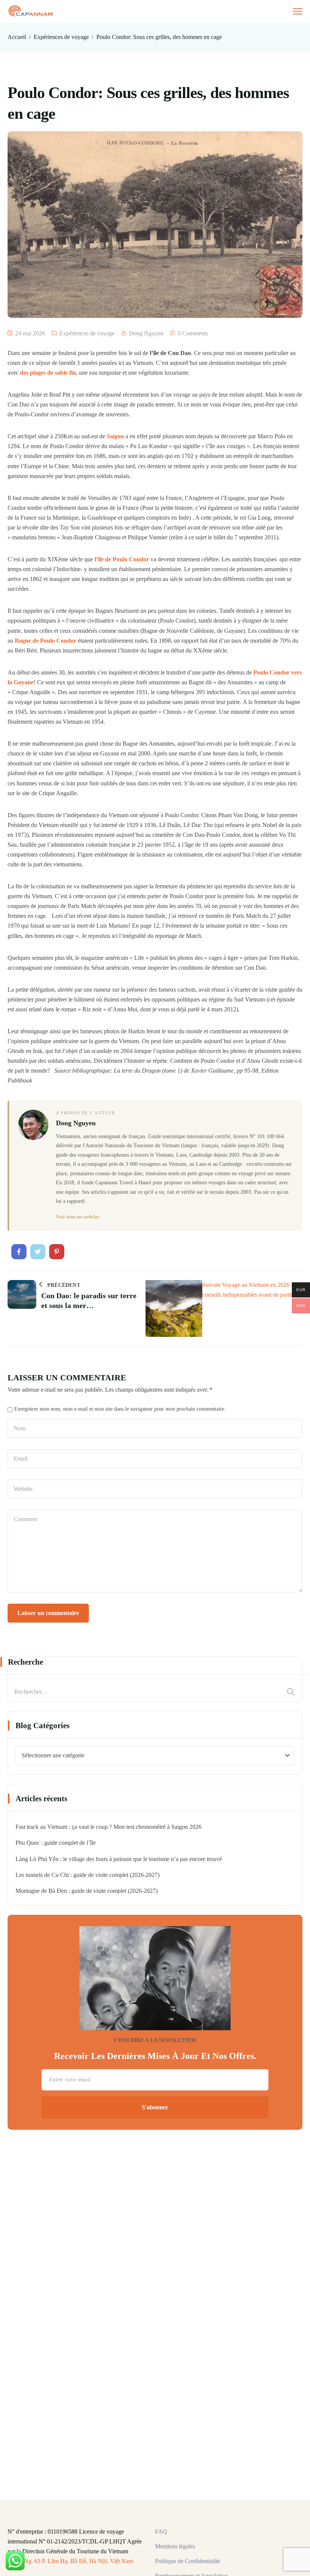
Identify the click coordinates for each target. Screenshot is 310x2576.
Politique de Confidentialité (188, 2561)
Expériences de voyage (61, 37)
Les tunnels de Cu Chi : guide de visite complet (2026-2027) (88, 1875)
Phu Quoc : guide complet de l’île (56, 1843)
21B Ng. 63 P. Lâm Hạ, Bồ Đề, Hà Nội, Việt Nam (73, 2561)
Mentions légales (175, 2546)
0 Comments (193, 333)
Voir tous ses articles (78, 1217)
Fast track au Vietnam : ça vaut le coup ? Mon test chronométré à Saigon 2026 (108, 1827)
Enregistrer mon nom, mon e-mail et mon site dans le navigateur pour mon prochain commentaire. (120, 1409)
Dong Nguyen (146, 333)
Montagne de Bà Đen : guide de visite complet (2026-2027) (87, 1891)
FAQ (161, 2532)
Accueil (17, 37)
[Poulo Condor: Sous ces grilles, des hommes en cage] (19, 1252)
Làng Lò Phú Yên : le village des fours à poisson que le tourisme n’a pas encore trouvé (119, 1859)
